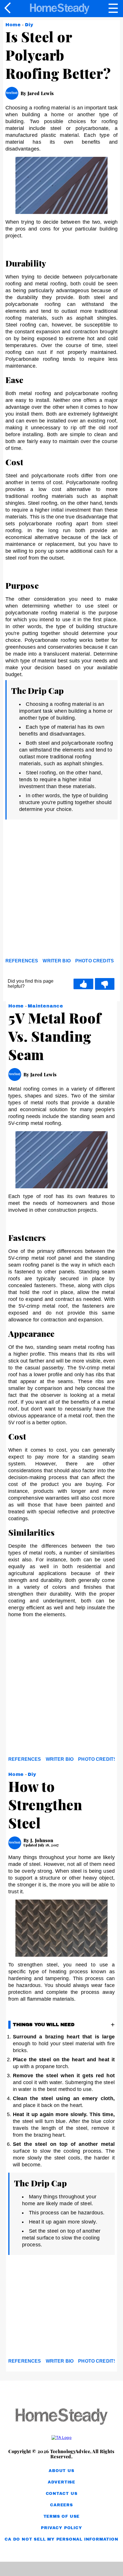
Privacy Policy (61, 2528)
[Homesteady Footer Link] (61, 2417)
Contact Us (62, 2494)
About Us (61, 2471)
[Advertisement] (61, 890)
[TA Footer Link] (61, 2437)
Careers (61, 2505)
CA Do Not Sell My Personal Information (61, 2539)
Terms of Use (62, 2516)
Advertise (61, 2482)
